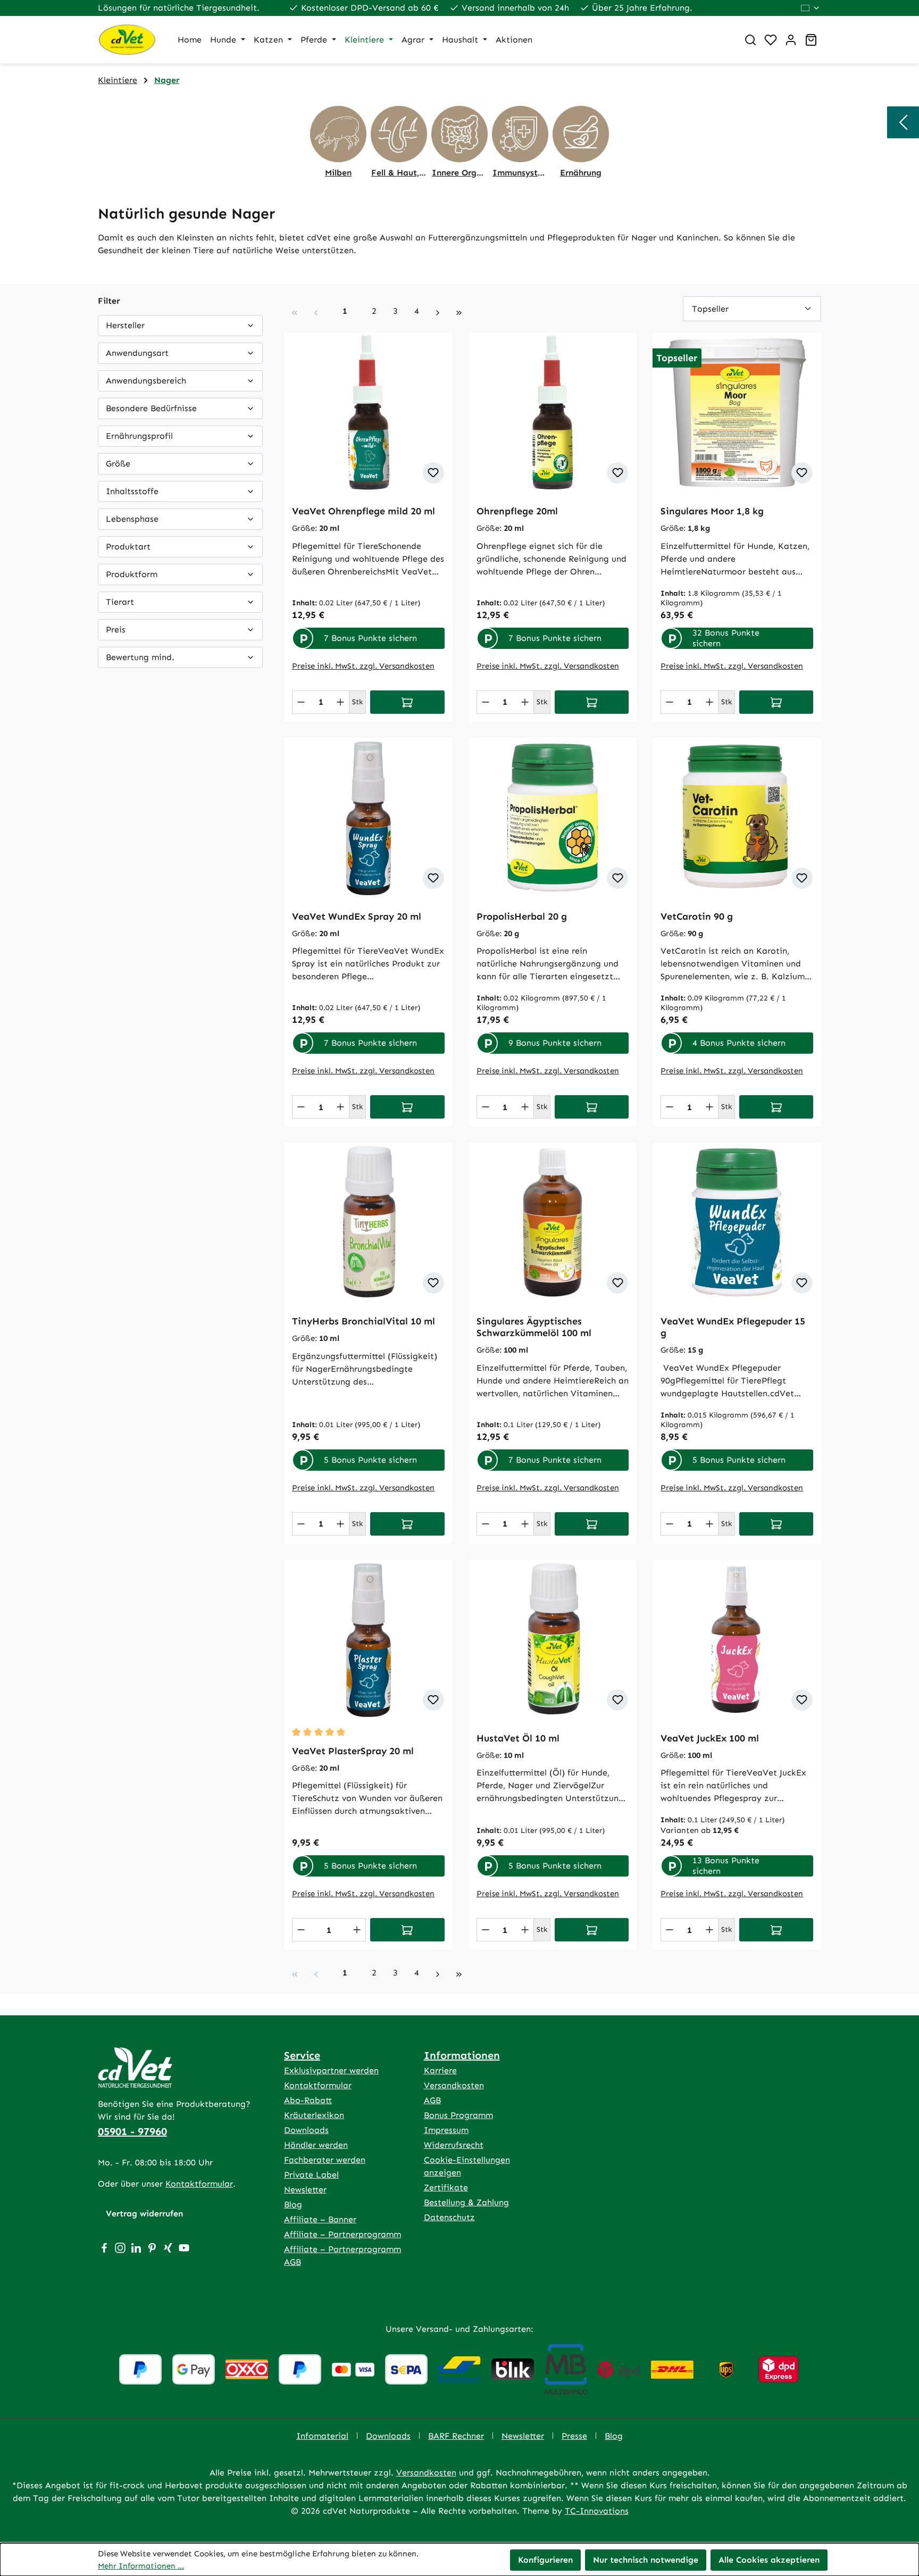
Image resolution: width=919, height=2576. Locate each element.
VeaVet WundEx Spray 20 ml (357, 916)
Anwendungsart (137, 353)
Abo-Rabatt (308, 2100)
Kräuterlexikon (314, 2115)
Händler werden (316, 2145)
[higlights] (903, 122)
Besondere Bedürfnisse (151, 408)
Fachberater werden (325, 2160)
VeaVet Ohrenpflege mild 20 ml (364, 511)
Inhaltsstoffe (132, 491)
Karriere (440, 2070)
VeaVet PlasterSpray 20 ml (353, 1751)
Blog (293, 2204)
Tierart (120, 602)
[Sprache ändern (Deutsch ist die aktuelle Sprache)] (811, 8)
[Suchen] (750, 40)
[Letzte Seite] (459, 311)
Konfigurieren (545, 2560)
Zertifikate (446, 2187)
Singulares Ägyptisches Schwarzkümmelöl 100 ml (534, 1327)
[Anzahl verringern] (301, 702)
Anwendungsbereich (146, 381)
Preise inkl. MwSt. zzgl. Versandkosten (363, 666)
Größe (118, 464)
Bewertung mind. (140, 657)
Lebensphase (132, 519)
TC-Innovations (597, 2511)
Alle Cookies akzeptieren (769, 2560)
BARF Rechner (456, 2436)
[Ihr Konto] (791, 40)
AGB (432, 2100)
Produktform (132, 574)
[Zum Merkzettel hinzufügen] (433, 473)
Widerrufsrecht (454, 2145)
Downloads (306, 2130)
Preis (116, 630)
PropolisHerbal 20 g (522, 916)
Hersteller (125, 325)
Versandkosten (454, 2085)
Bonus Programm (458, 2115)
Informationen (462, 2055)
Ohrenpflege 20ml (517, 511)
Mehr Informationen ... (141, 2566)
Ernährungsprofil (139, 436)
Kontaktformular (199, 2184)
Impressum (446, 2130)
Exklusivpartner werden (331, 2070)
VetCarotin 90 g (697, 916)
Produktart (128, 547)
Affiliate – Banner (320, 2219)
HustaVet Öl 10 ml (518, 1738)
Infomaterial (322, 2436)
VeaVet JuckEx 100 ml (710, 1738)
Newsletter (305, 2190)
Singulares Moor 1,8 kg (712, 511)
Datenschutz (449, 2217)
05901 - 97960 (132, 2131)
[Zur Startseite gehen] (127, 40)
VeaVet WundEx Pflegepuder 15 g (733, 1327)
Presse (574, 2436)
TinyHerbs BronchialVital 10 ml (364, 1321)
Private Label (311, 2175)
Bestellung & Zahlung (466, 2202)
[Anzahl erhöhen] (340, 702)
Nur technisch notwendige (646, 2560)
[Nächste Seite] (438, 311)
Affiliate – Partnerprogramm (342, 2234)
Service (302, 2055)
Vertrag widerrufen (144, 2214)
